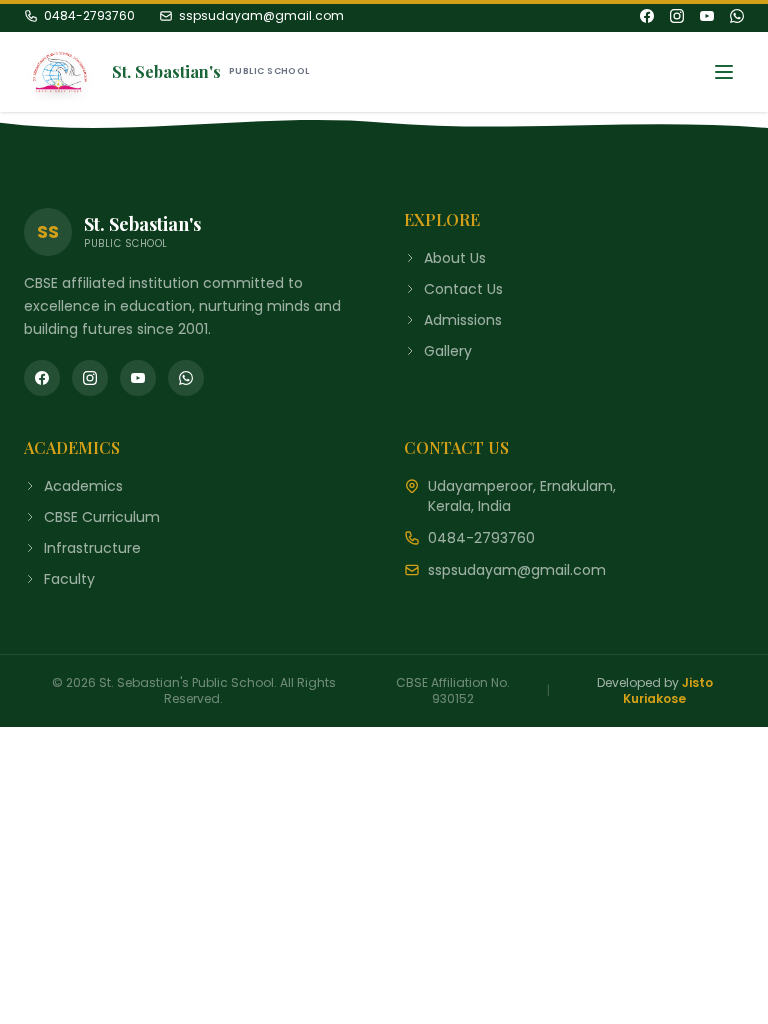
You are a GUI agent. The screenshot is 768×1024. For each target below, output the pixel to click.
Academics (83, 486)
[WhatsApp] (737, 16)
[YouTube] (707, 16)
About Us (455, 258)
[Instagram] (677, 16)
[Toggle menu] (724, 72)
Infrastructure (92, 548)
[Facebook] (647, 16)
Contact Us (463, 289)
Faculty (69, 579)
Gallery (448, 351)
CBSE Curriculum (102, 517)
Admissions (463, 320)
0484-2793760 (89, 16)
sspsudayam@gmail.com (261, 16)
